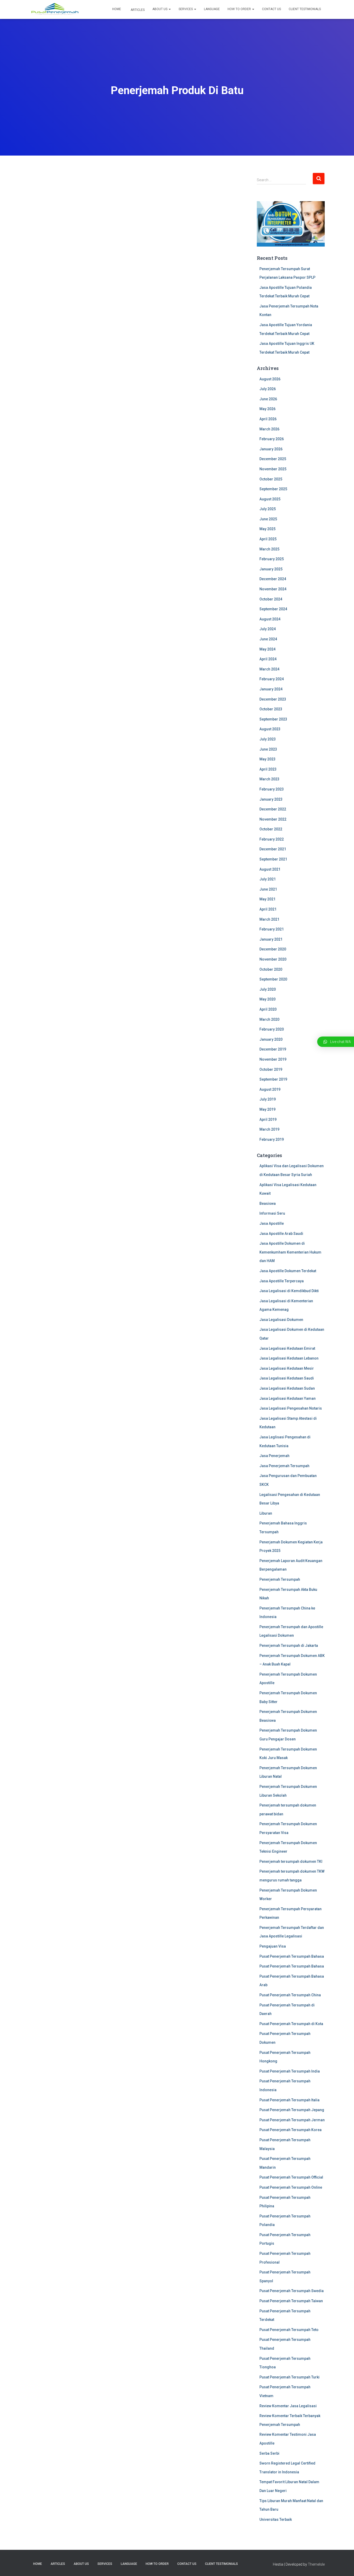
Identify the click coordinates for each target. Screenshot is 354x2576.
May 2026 (267, 409)
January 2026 (271, 449)
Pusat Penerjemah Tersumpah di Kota (291, 2024)
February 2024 (272, 679)
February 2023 (272, 789)
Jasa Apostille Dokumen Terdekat (288, 1271)
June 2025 (268, 519)
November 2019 (273, 1059)
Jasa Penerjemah (274, 1456)
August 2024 (270, 619)
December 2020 (273, 949)
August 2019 (270, 1089)
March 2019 (269, 1129)
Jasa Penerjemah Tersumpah (284, 1466)
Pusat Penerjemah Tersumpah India (290, 2071)
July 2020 (268, 989)
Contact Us (271, 9)
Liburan (266, 1513)
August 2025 (270, 499)
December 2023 (273, 699)
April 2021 (268, 909)
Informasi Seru (272, 1213)
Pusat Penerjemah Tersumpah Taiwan (291, 2301)
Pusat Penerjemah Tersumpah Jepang (292, 2110)
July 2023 (268, 739)
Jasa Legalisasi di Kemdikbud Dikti (289, 1291)
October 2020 (271, 969)
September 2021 (273, 859)
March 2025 (269, 549)
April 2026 (268, 419)
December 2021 (273, 849)
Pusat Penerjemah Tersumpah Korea (291, 2130)
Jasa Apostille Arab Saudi (281, 1234)
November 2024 (273, 589)
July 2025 (268, 509)
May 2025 (267, 529)
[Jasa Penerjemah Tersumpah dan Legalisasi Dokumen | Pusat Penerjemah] (55, 10)
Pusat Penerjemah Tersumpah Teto (289, 2330)
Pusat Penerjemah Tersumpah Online (291, 2187)
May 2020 (267, 999)
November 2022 (273, 819)
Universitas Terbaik (276, 2519)
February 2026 (272, 439)
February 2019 (272, 1139)
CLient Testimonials (305, 9)
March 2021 (269, 919)
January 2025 (271, 569)
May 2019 (267, 1109)
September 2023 (273, 719)
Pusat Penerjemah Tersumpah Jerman (292, 2120)
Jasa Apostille (272, 1223)
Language (212, 9)
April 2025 (268, 539)
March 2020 (269, 1019)
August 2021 (270, 869)
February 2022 (272, 839)
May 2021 (267, 899)
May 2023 (267, 759)
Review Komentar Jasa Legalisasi (288, 2406)
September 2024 (273, 609)
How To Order (240, 9)
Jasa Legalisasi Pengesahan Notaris (291, 1408)
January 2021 (271, 939)
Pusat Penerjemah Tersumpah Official (291, 2177)
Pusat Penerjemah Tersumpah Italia (289, 2100)
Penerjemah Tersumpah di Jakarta (289, 1646)
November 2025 (273, 469)
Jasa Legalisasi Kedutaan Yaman (288, 1398)
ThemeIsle (316, 2564)
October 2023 (271, 709)
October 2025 (271, 479)
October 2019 (271, 1069)
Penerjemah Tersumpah (280, 1579)
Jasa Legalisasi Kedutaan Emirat (287, 1348)
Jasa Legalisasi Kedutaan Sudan (287, 1388)
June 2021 (268, 889)
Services (186, 9)
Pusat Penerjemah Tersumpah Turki (289, 2377)
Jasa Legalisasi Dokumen (281, 1320)
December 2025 (273, 459)
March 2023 (269, 779)
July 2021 (268, 879)
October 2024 (271, 599)
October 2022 (271, 829)
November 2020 (273, 959)
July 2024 (268, 629)
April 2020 (268, 1009)
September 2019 (273, 1079)
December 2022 (273, 809)
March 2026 (269, 429)
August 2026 (270, 379)
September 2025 (273, 489)
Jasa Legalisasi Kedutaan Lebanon (289, 1358)
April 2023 (268, 769)
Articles (137, 10)
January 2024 (271, 689)
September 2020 (273, 979)
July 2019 (268, 1099)
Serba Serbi (269, 2453)
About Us (160, 9)
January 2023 (271, 799)
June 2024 (268, 639)
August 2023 (270, 729)
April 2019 (268, 1119)
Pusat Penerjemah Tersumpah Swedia (292, 2291)
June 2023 (268, 749)
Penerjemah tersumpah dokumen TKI (291, 1861)
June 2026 (268, 399)
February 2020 (272, 1029)
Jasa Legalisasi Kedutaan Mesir (287, 1368)
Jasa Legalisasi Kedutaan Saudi (287, 1378)
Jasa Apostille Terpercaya (282, 1281)
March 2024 (269, 669)
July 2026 (268, 389)
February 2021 (272, 929)
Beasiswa (268, 1203)
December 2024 (273, 579)
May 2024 (267, 649)
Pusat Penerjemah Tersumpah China (290, 1995)
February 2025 (272, 559)
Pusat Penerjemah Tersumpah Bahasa (292, 1956)
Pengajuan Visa (273, 1946)
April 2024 (268, 659)
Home (117, 9)
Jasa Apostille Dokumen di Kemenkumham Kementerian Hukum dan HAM (290, 1252)
